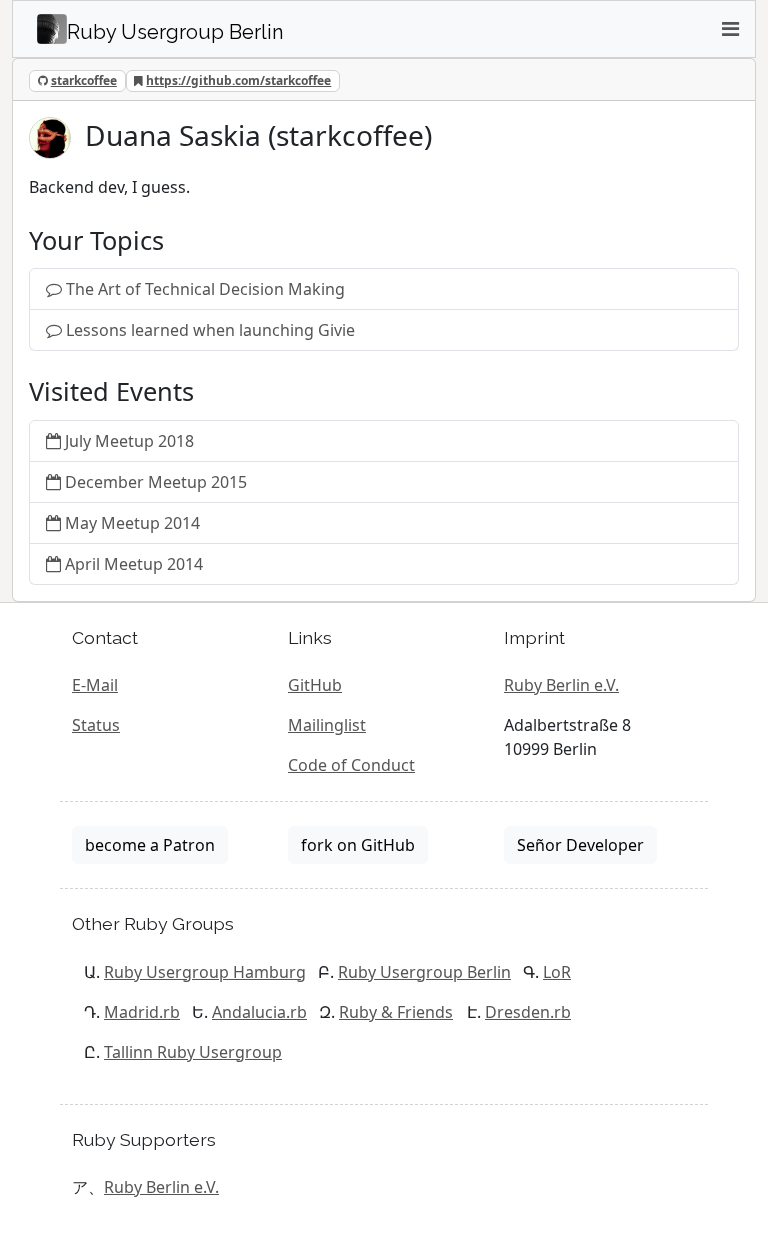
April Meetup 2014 (134, 564)
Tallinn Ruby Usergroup (193, 1052)
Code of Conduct (351, 765)
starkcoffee (84, 80)
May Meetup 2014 (132, 523)
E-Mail (95, 685)
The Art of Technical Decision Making (205, 289)
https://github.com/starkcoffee (238, 80)
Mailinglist (327, 725)
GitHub (315, 685)
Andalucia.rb (259, 1012)
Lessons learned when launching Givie (210, 330)
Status (96, 725)
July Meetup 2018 (129, 441)
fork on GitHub (358, 845)
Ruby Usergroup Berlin (424, 972)
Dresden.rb (528, 1012)
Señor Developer (580, 845)
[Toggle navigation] (730, 29)
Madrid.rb (142, 1012)
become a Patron (150, 845)
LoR (557, 972)
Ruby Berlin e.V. (561, 685)
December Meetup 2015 (156, 482)
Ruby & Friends (396, 1012)
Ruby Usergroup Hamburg (205, 972)
